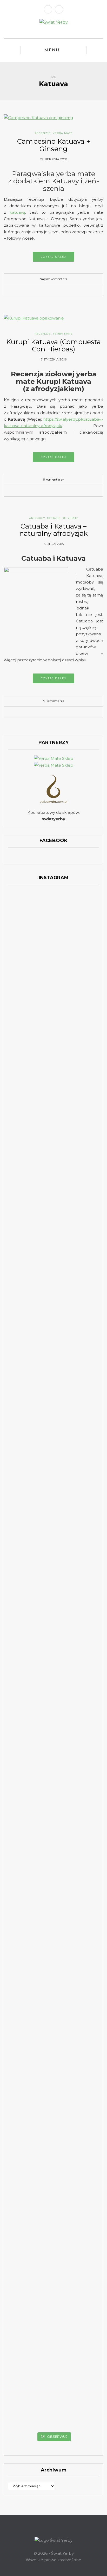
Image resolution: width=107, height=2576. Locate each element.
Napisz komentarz (54, 279)
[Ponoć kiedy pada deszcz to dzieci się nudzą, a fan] (53, 1096)
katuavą (17, 212)
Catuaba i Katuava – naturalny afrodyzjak (53, 530)
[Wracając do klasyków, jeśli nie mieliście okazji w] (85, 977)
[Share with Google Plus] (57, 291)
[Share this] (42, 291)
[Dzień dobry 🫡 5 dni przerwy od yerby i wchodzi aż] (22, 928)
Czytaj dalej (53, 257)
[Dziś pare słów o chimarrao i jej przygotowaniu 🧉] (85, 1793)
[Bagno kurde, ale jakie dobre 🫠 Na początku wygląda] (85, 1112)
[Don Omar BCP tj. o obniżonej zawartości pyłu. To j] (53, 1297)
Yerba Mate (63, 133)
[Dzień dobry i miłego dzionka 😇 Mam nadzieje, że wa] (22, 1103)
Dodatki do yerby (62, 518)
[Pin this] (65, 291)
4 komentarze (53, 701)
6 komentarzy (53, 479)
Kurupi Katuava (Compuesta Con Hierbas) (53, 346)
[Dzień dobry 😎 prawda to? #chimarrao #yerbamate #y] (22, 1186)
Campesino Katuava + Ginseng (54, 145)
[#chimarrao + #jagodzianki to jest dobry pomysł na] (53, 922)
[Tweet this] (50, 291)
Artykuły (37, 518)
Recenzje (43, 133)
